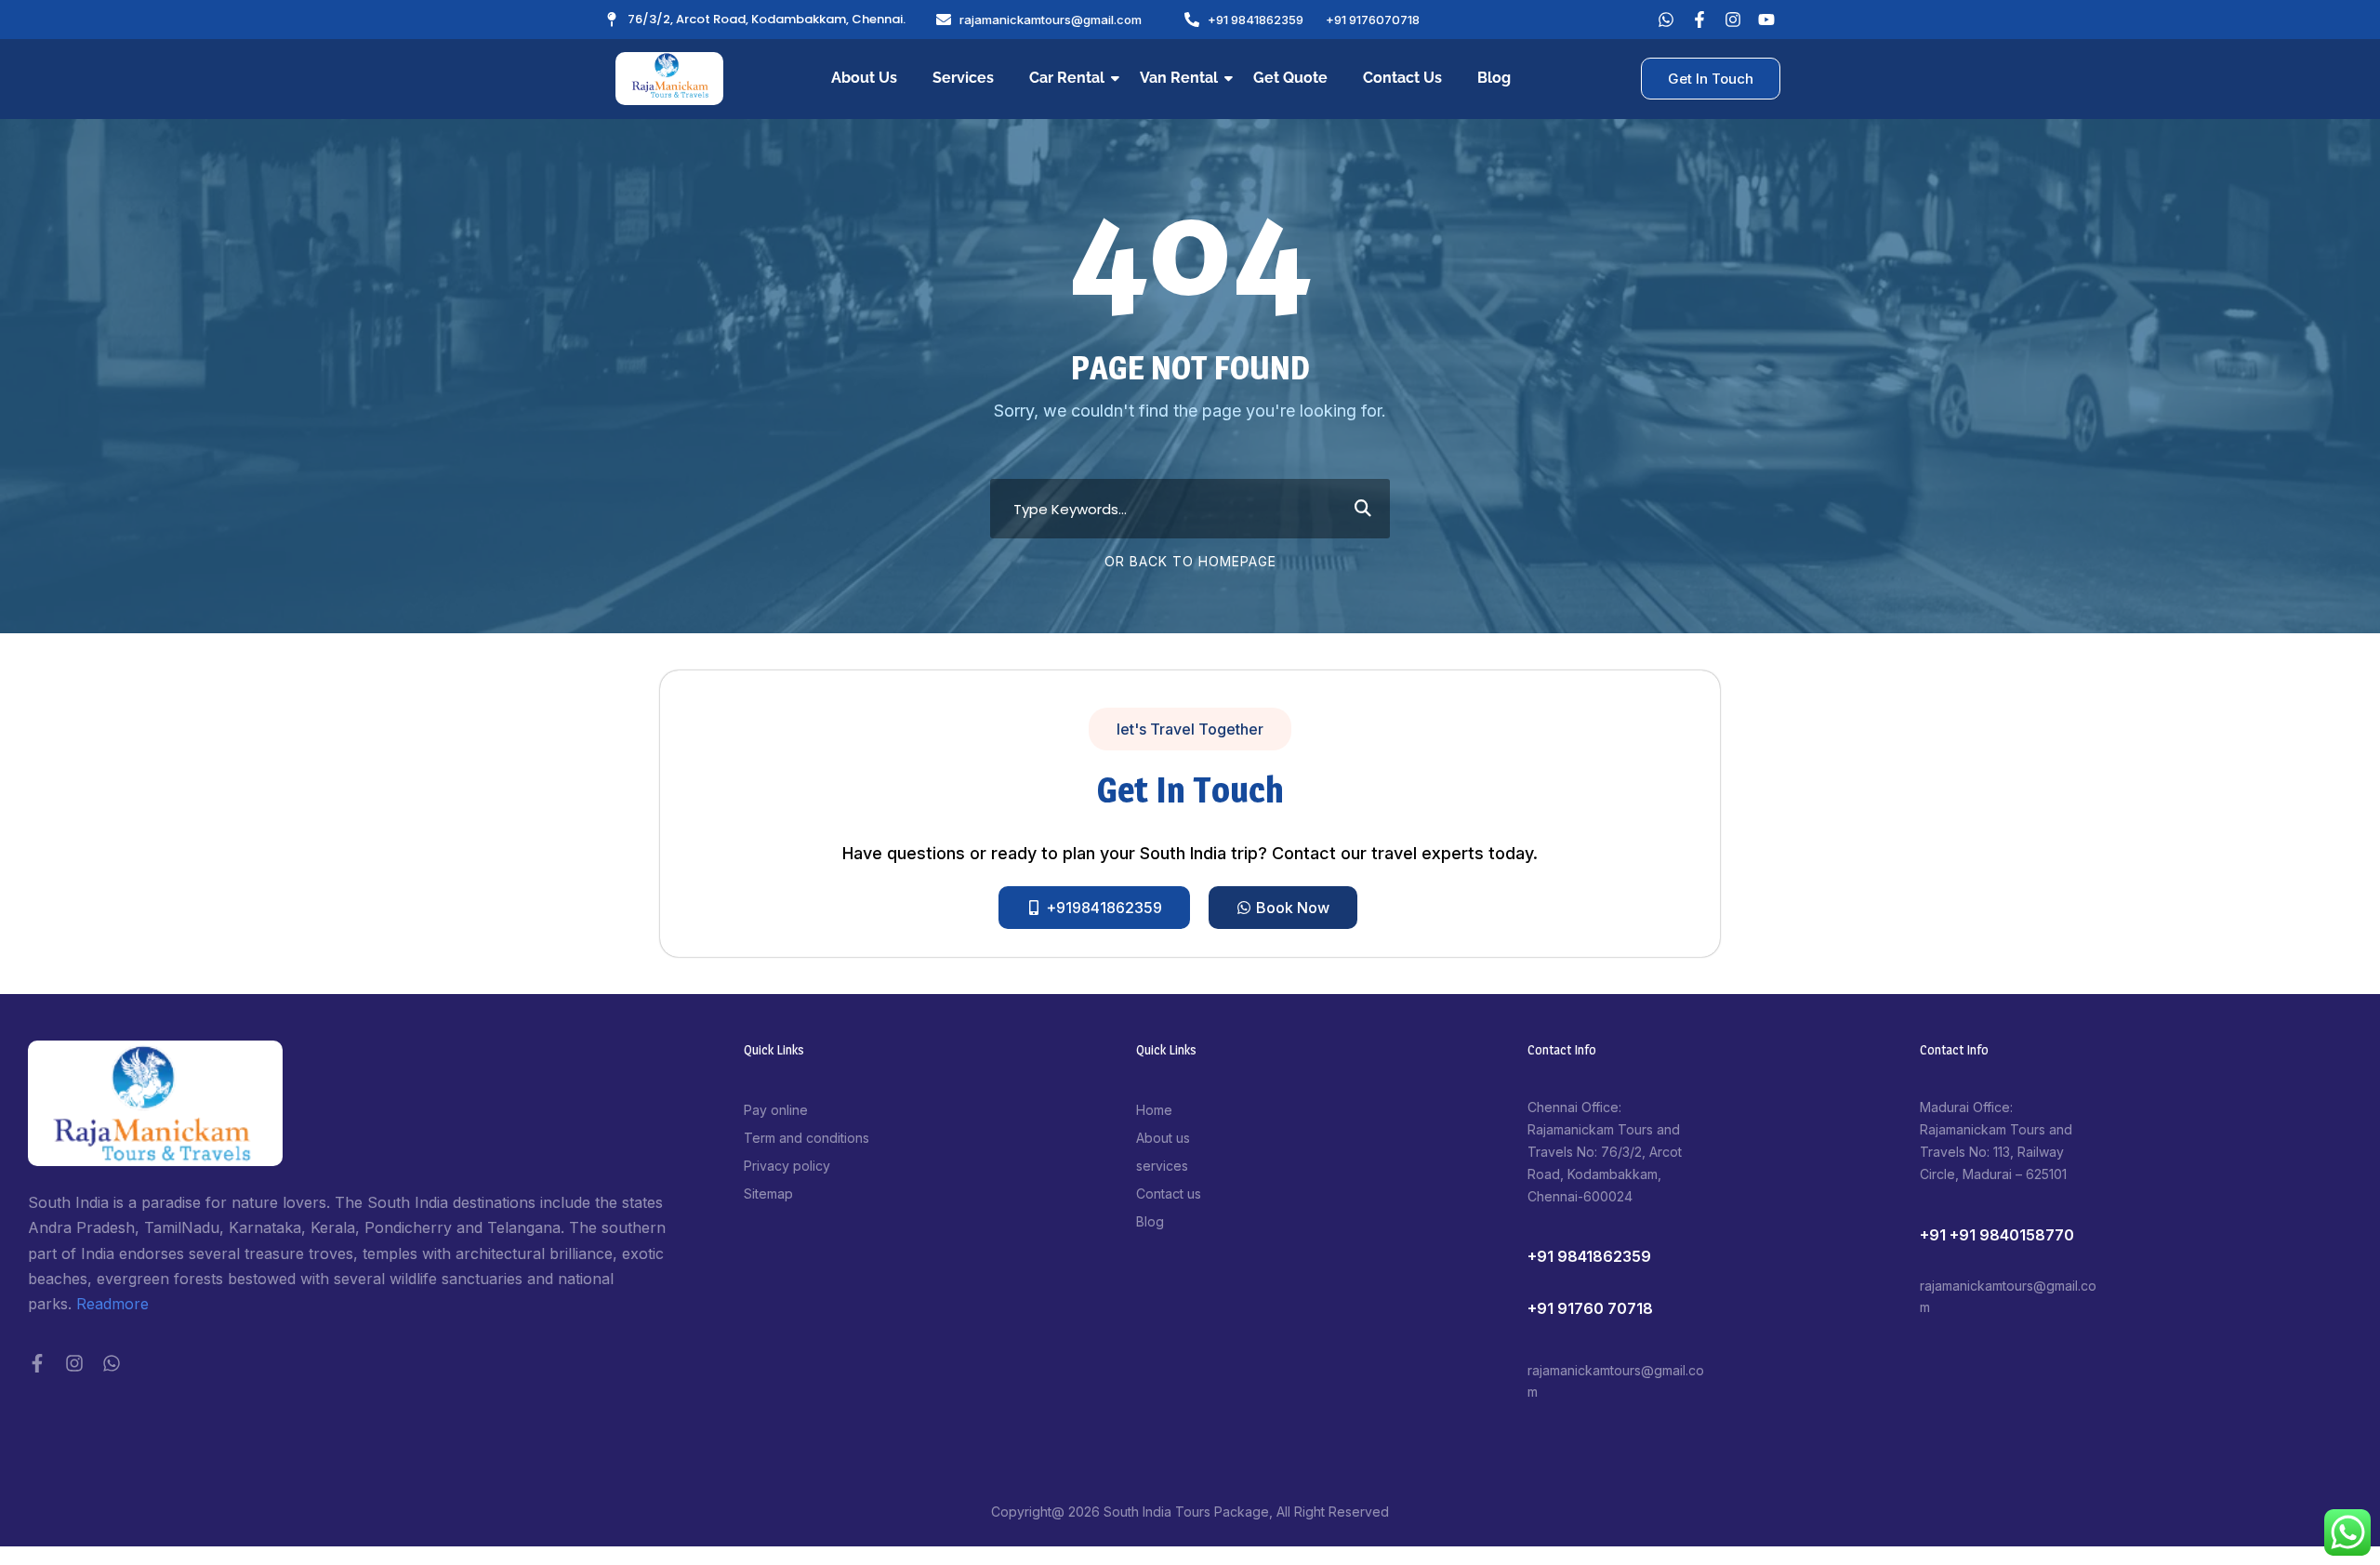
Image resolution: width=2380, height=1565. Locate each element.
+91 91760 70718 (1590, 1308)
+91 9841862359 (1589, 1256)
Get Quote (1290, 78)
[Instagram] (74, 1363)
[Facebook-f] (37, 1363)
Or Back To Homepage (1190, 561)
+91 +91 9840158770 (1997, 1235)
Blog (1494, 78)
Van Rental (1179, 78)
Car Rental (1067, 78)
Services (963, 78)
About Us (864, 78)
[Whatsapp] (1666, 20)
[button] (1190, 729)
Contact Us (1402, 78)
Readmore (112, 1304)
